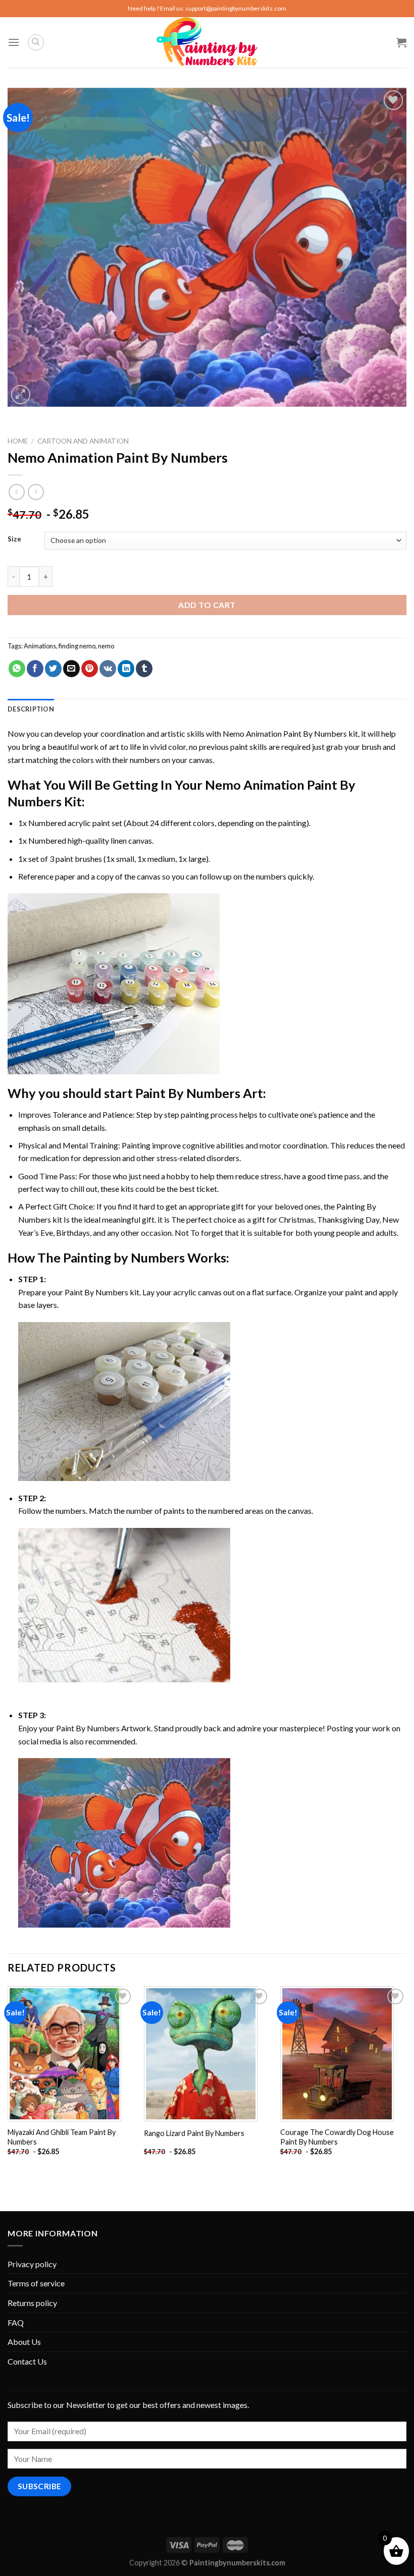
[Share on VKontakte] (108, 669)
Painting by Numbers (124, 1257)
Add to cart (207, 605)
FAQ (16, 2322)
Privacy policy (32, 2264)
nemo (106, 646)
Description (31, 709)
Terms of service (36, 2283)
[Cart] (401, 42)
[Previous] (8, 2080)
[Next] (406, 2080)
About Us (24, 2342)
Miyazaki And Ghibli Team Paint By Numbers (62, 2137)
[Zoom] (21, 395)
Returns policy (32, 2303)
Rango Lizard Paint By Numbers (194, 2133)
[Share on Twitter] (53, 669)
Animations (40, 646)
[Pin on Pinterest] (90, 669)
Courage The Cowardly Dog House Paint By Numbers (337, 2137)
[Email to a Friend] (71, 669)
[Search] (36, 42)
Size (14, 539)
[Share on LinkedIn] (126, 669)
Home (18, 441)
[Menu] (14, 42)
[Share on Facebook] (35, 669)
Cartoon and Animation (83, 441)
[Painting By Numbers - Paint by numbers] (207, 42)
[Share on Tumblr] (144, 669)
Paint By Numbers (188, 1093)
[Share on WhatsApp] (17, 669)
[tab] (31, 709)
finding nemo (77, 646)
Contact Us (27, 2361)
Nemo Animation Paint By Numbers (285, 733)
